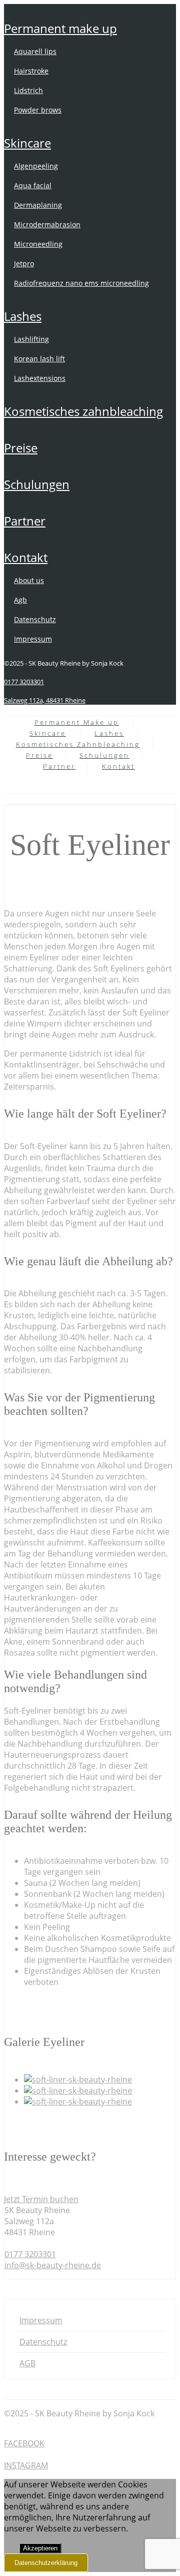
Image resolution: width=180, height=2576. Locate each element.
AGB (20, 600)
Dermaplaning (38, 205)
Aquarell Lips (35, 51)
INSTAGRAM (26, 2465)
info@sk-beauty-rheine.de (53, 2265)
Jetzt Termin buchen (41, 2199)
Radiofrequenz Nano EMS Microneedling (81, 283)
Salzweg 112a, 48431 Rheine (45, 700)
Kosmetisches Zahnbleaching (83, 411)
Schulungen (37, 484)
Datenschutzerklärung (46, 2563)
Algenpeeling (36, 166)
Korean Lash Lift (39, 359)
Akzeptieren (40, 2548)
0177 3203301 (24, 682)
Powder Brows (38, 110)
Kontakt (26, 557)
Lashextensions (40, 378)
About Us (29, 580)
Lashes (23, 316)
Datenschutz (35, 619)
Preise (21, 448)
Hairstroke (31, 71)
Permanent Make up (60, 28)
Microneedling (38, 244)
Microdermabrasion (47, 224)
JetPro (24, 264)
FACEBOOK (24, 2443)
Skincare (27, 143)
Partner (25, 521)
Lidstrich (28, 90)
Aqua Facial (33, 185)
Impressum (33, 639)
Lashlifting (31, 339)
